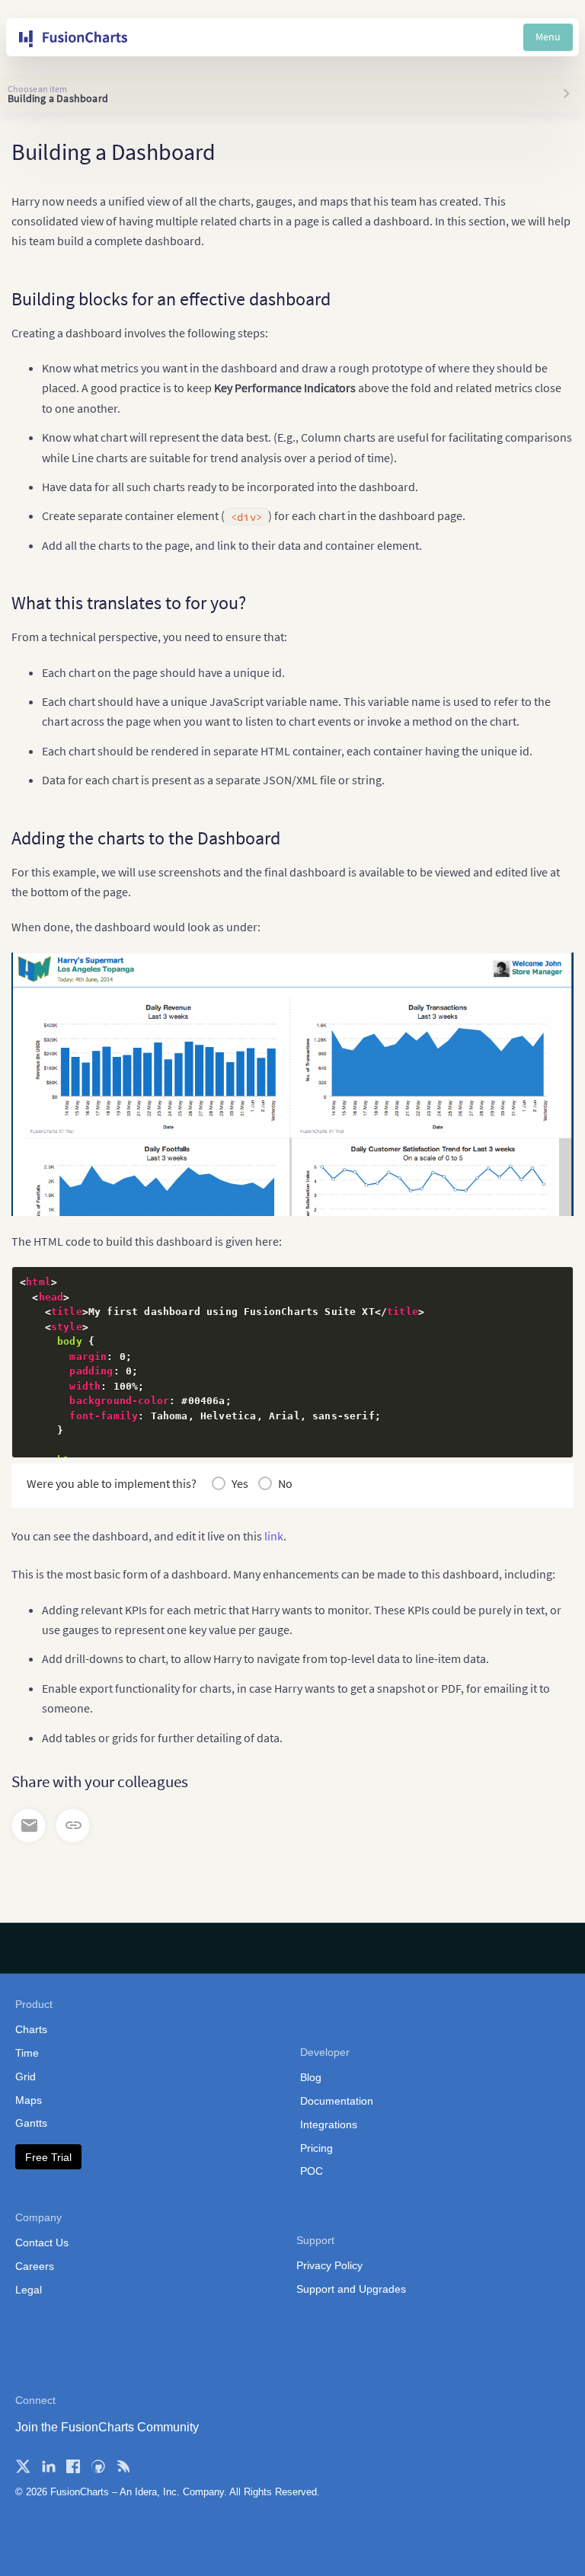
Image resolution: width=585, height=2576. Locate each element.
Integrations (329, 2124)
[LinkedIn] (48, 2466)
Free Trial (48, 2157)
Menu (548, 37)
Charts (31, 2029)
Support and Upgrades (351, 2289)
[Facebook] (73, 2466)
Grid (26, 2076)
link (274, 1536)
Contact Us (42, 2242)
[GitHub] (98, 2466)
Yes (240, 1483)
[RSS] (123, 2466)
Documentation (337, 2101)
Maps (29, 2100)
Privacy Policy (329, 2265)
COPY (538, 1283)
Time (27, 2053)
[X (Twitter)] (23, 2466)
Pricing (316, 2148)
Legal (29, 2290)
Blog (311, 2077)
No (285, 1483)
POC (312, 2171)
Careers (35, 2266)
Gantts (31, 2123)
